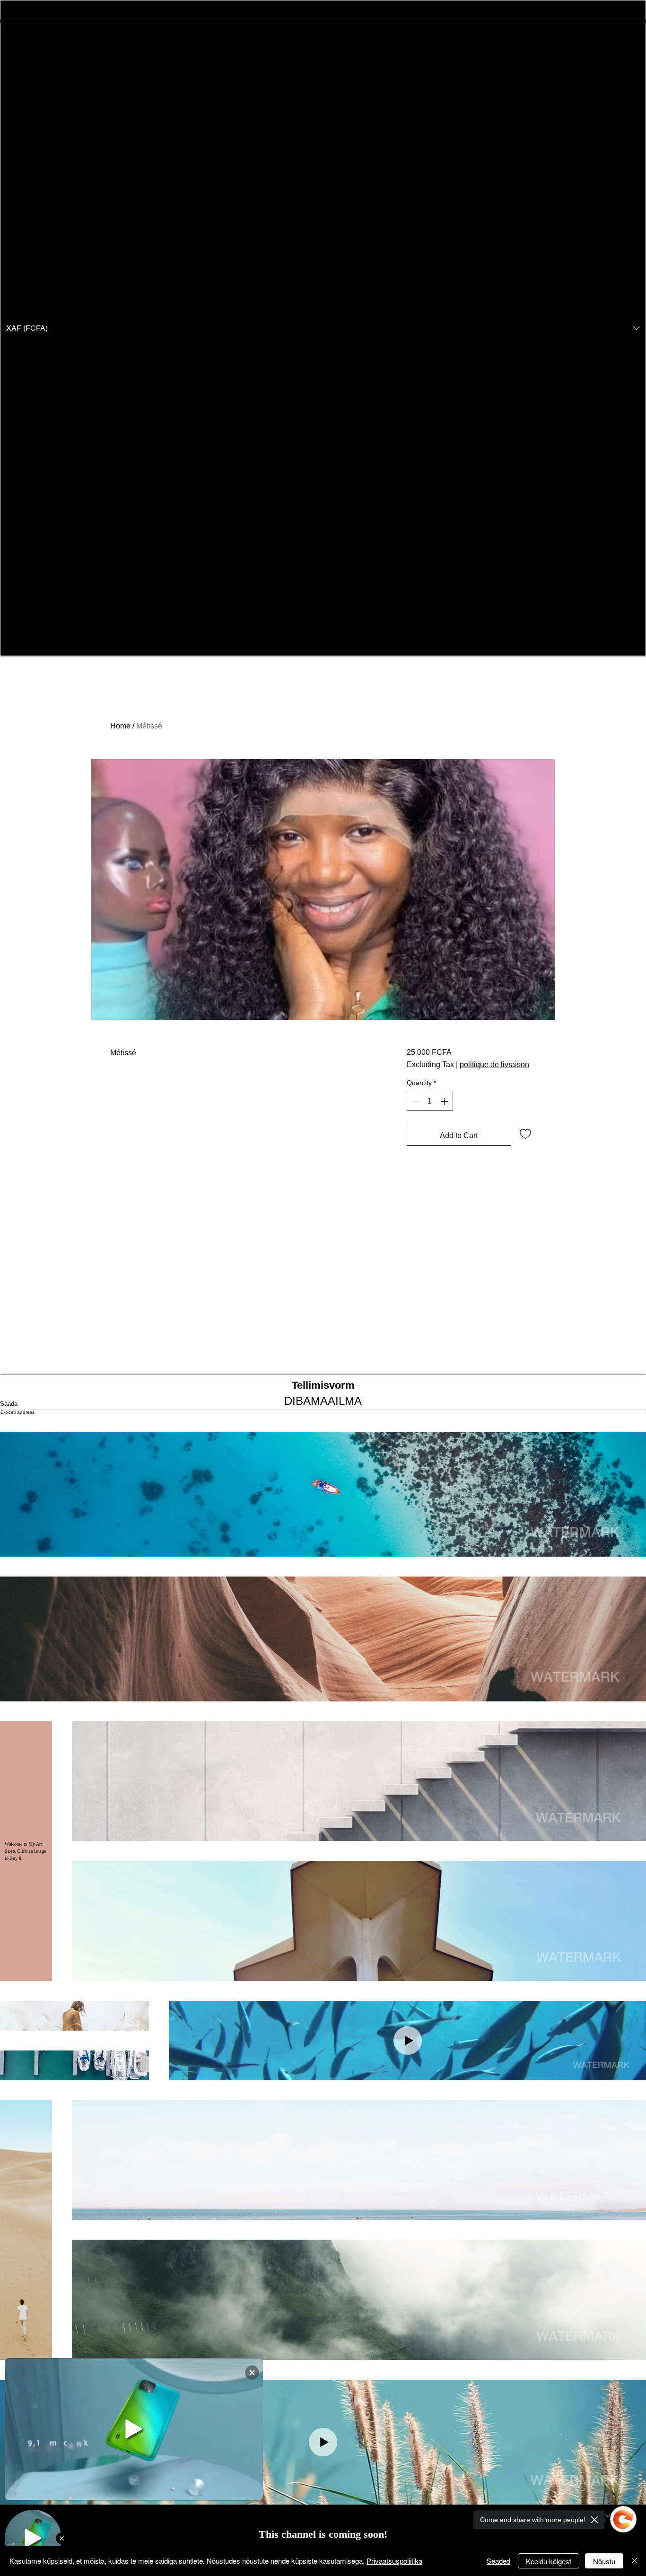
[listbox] (323, 328)
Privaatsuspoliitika (394, 2561)
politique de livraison (494, 1065)
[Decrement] (415, 1101)
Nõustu (604, 2561)
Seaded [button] (498, 2561)
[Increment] (445, 1101)
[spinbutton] (430, 1101)
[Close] (635, 2561)
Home (120, 726)
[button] (323, 328)
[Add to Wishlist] (525, 1133)
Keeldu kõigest (549, 2561)
